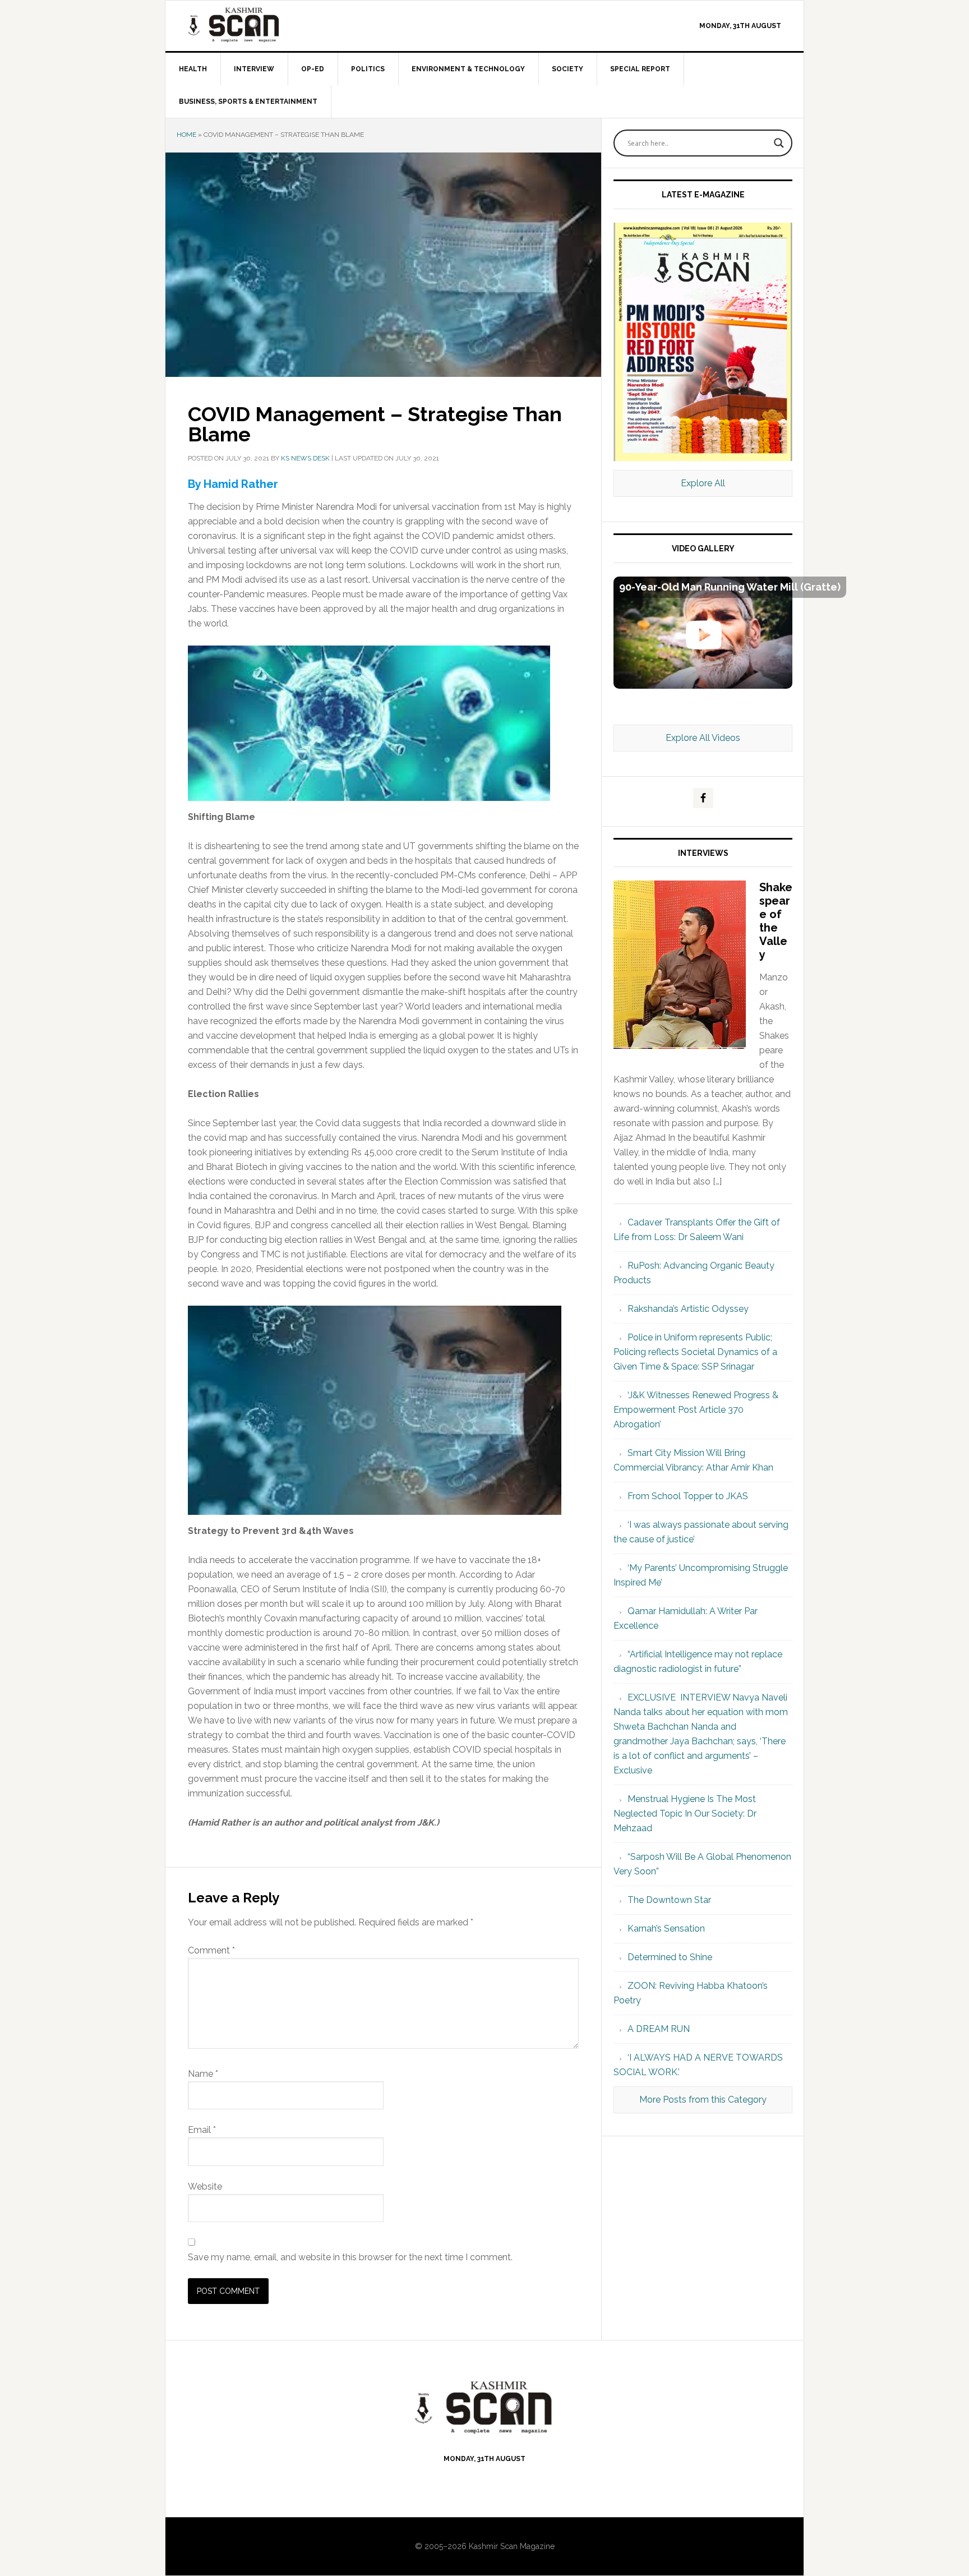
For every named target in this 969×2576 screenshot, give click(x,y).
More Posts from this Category (703, 2100)
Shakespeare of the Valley (776, 921)
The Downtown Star (669, 1900)
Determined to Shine (670, 1957)
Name (203, 2074)
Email (202, 2130)
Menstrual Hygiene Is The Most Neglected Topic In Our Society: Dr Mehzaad (685, 1814)
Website (205, 2186)
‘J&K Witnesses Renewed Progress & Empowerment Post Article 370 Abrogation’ (696, 1410)
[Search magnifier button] (779, 143)
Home (186, 135)
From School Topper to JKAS (688, 1496)
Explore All (703, 483)
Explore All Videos (703, 738)
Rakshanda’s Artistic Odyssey (688, 1309)
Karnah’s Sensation (666, 1928)
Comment (211, 1950)
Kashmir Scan (261, 24)
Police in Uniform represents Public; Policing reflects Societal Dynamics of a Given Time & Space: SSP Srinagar (695, 1352)
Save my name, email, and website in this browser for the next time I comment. (350, 2257)
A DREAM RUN (659, 2029)
